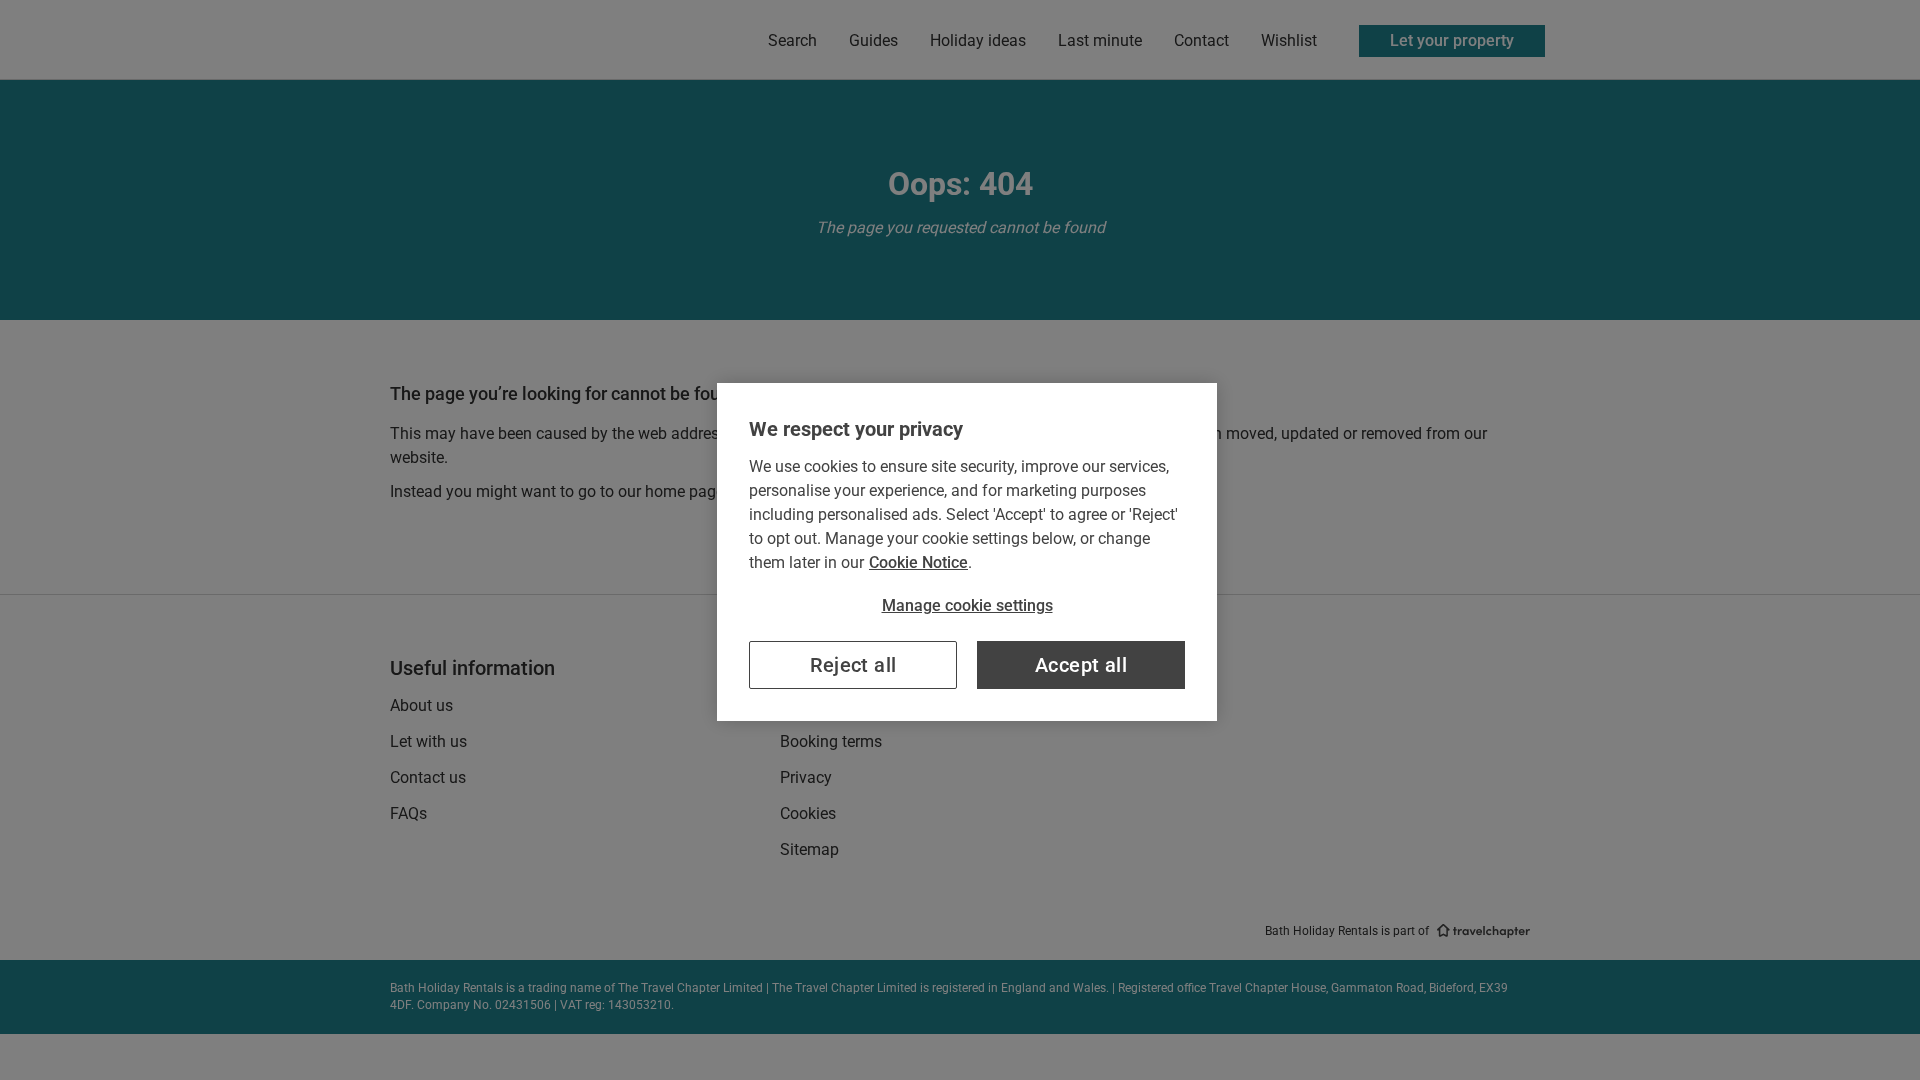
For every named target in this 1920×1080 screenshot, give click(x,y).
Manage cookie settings (967, 605)
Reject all (853, 665)
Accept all (1081, 665)
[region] (967, 552)
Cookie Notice (918, 562)
